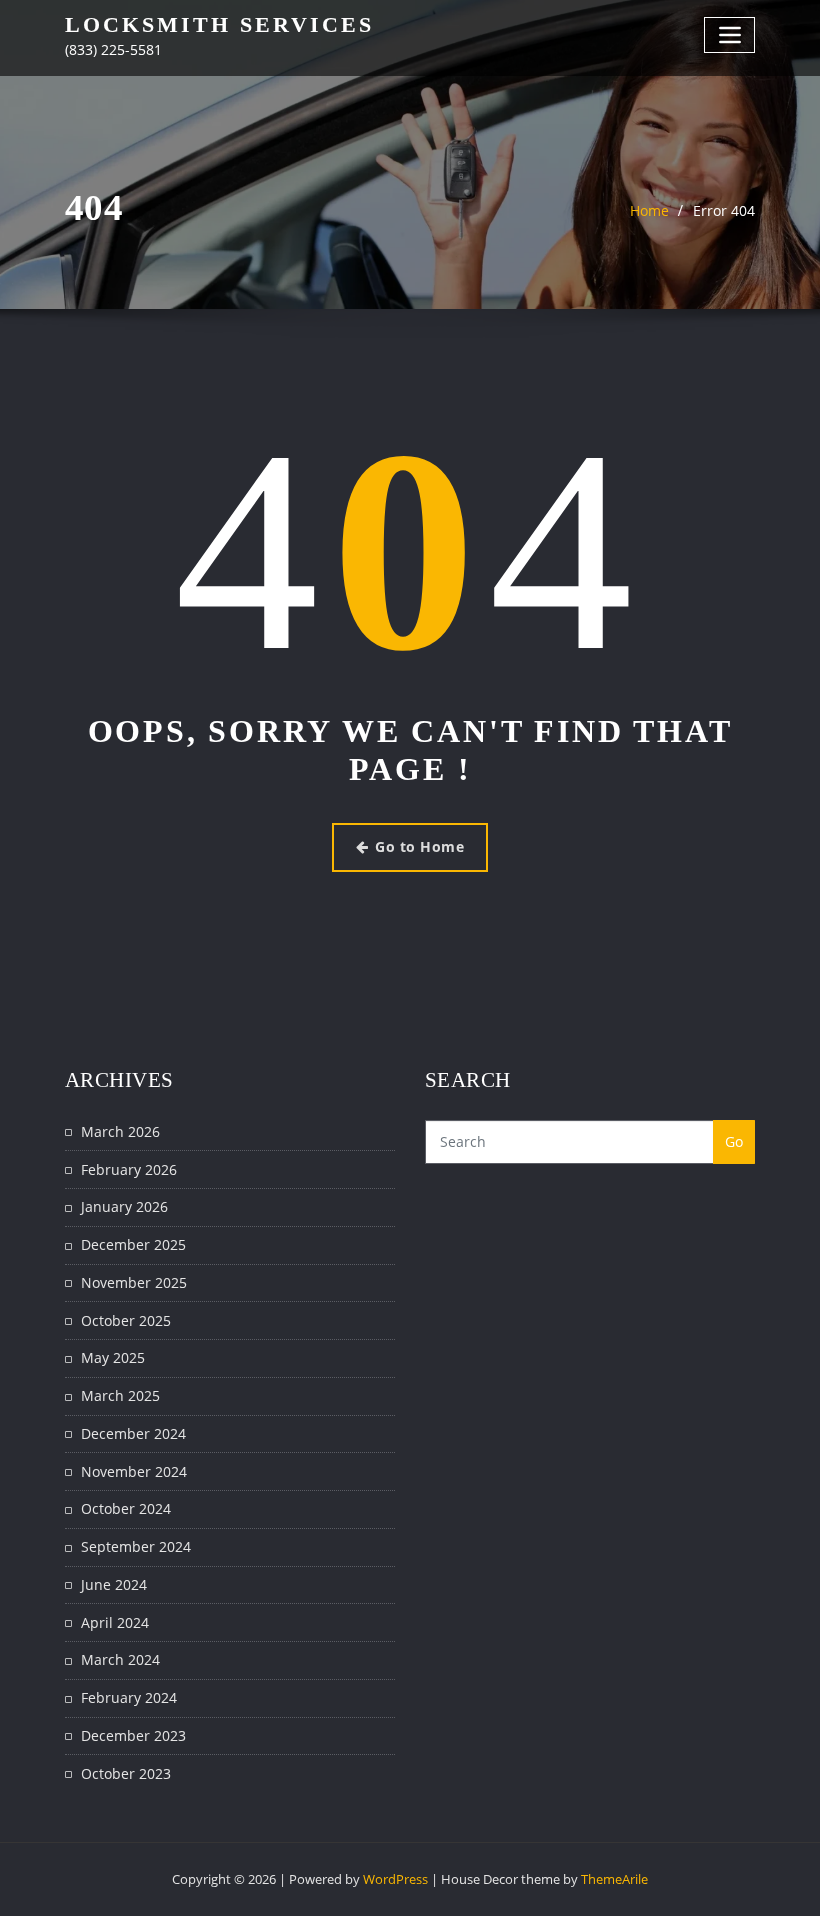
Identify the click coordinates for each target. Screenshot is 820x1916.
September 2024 (136, 1546)
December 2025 (133, 1244)
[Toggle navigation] (729, 34)
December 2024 (133, 1433)
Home (649, 210)
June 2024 (114, 1584)
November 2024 (134, 1471)
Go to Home (419, 846)
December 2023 (133, 1735)
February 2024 (129, 1697)
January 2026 (124, 1206)
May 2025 (113, 1357)
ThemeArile (614, 1879)
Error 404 (724, 210)
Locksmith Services (219, 24)
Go (734, 1141)
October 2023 (126, 1773)
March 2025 (120, 1395)
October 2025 (126, 1320)
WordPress (395, 1879)
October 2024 (126, 1508)
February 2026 (129, 1169)
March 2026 (120, 1131)
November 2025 (134, 1282)
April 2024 (115, 1622)
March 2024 (120, 1659)
